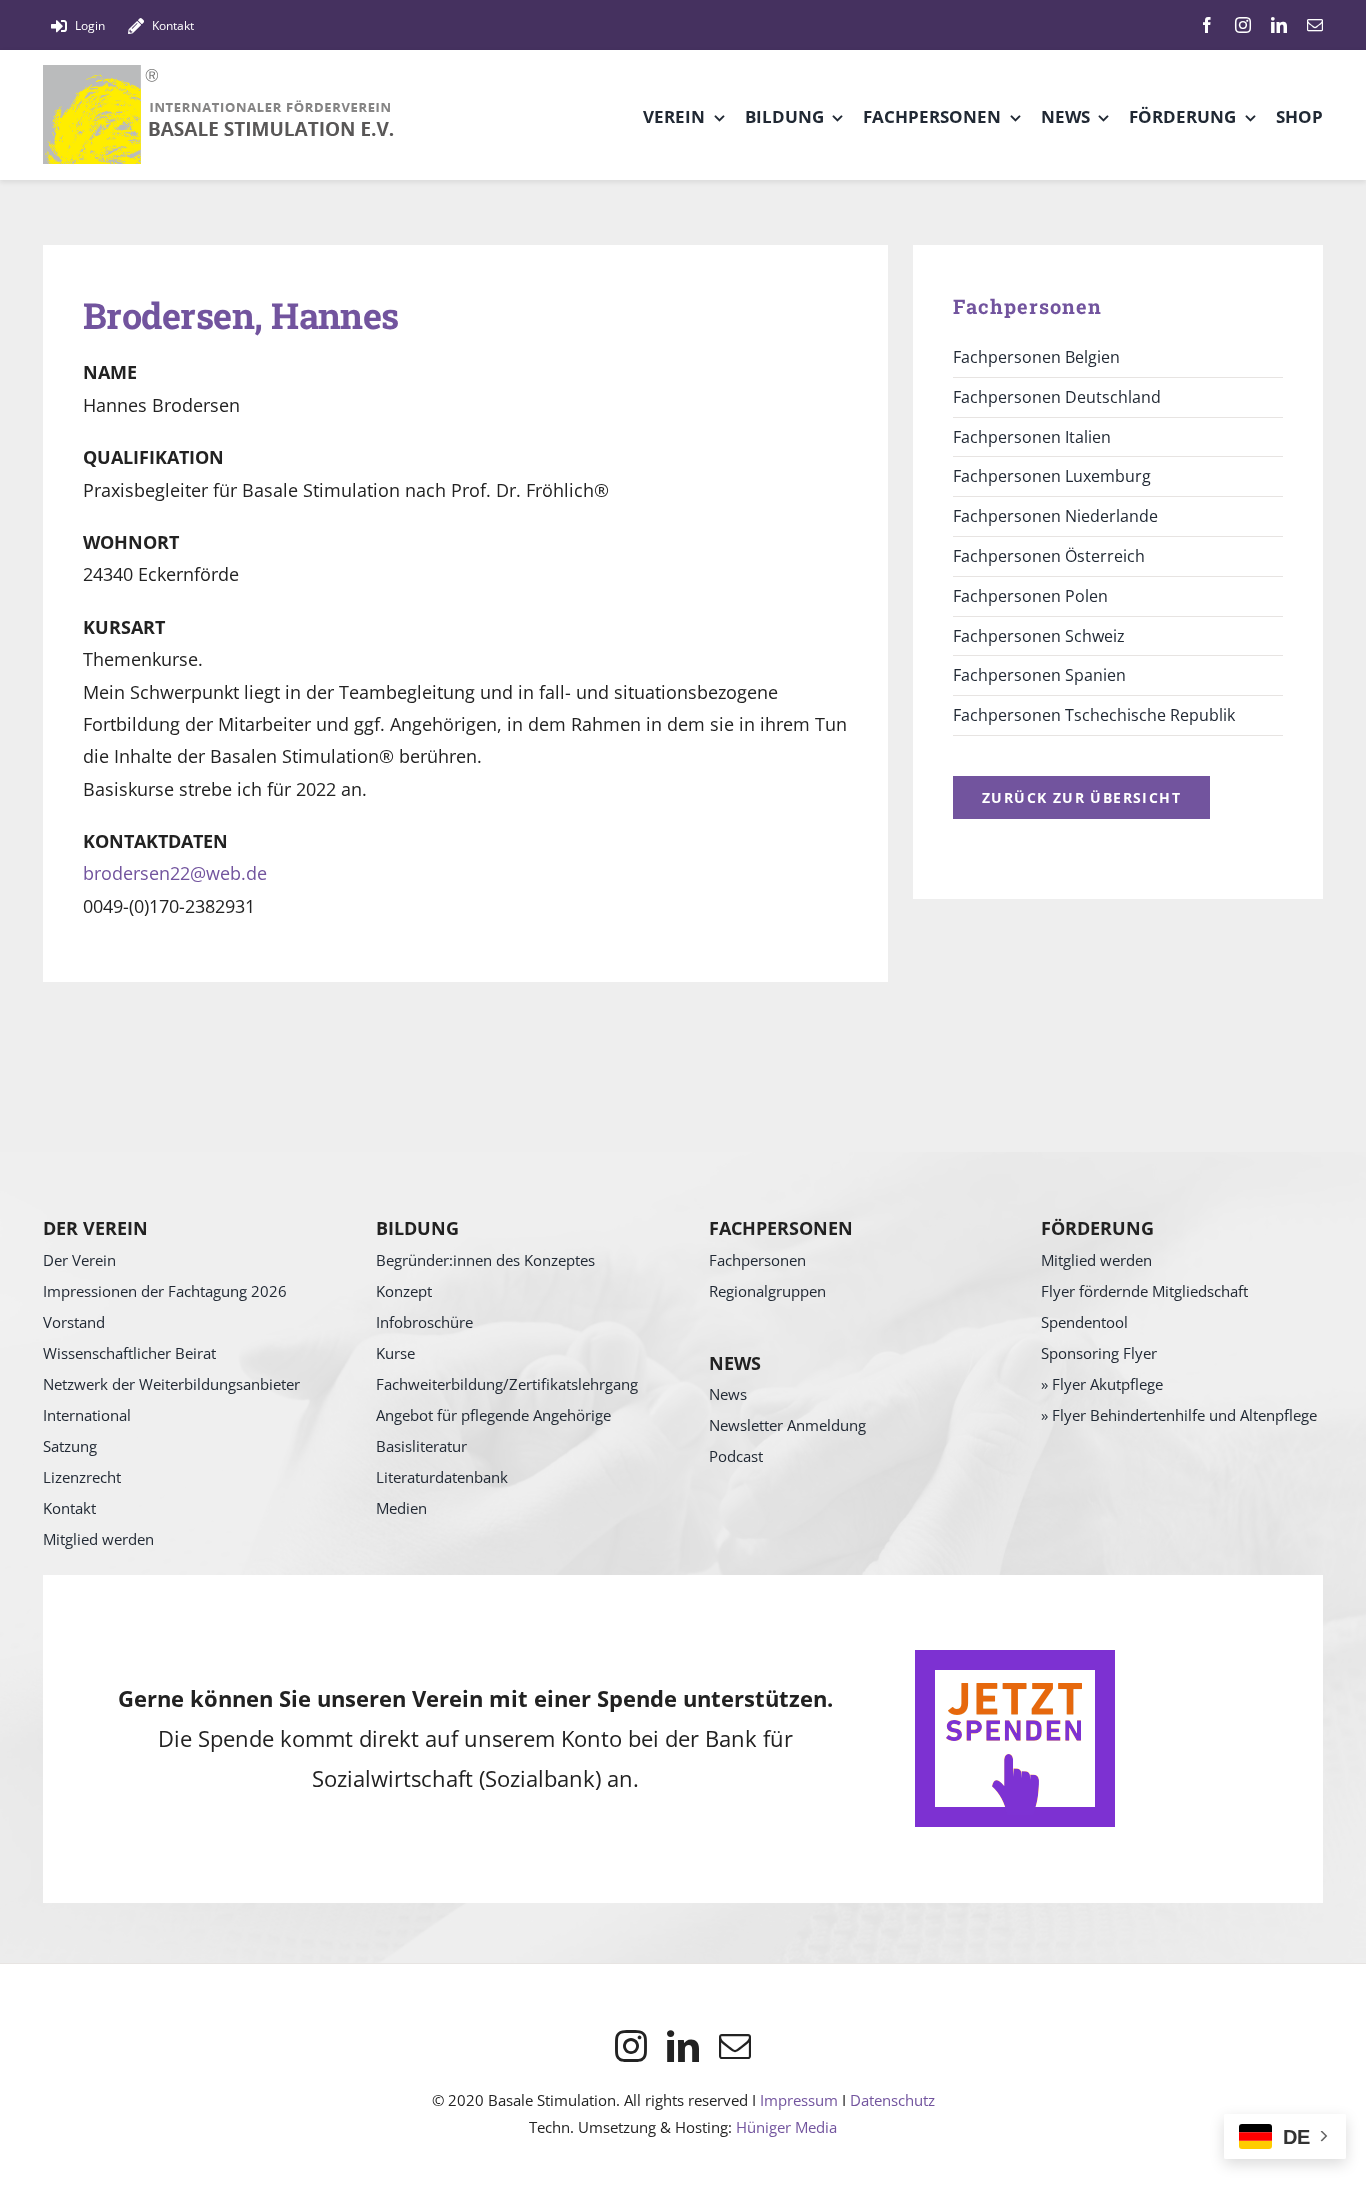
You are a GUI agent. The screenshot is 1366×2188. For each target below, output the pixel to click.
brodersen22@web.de (175, 873)
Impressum (799, 2100)
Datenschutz (892, 2100)
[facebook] (1207, 25)
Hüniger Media (786, 2127)
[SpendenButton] (1015, 1659)
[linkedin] (1279, 25)
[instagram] (1243, 25)
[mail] (1315, 25)
